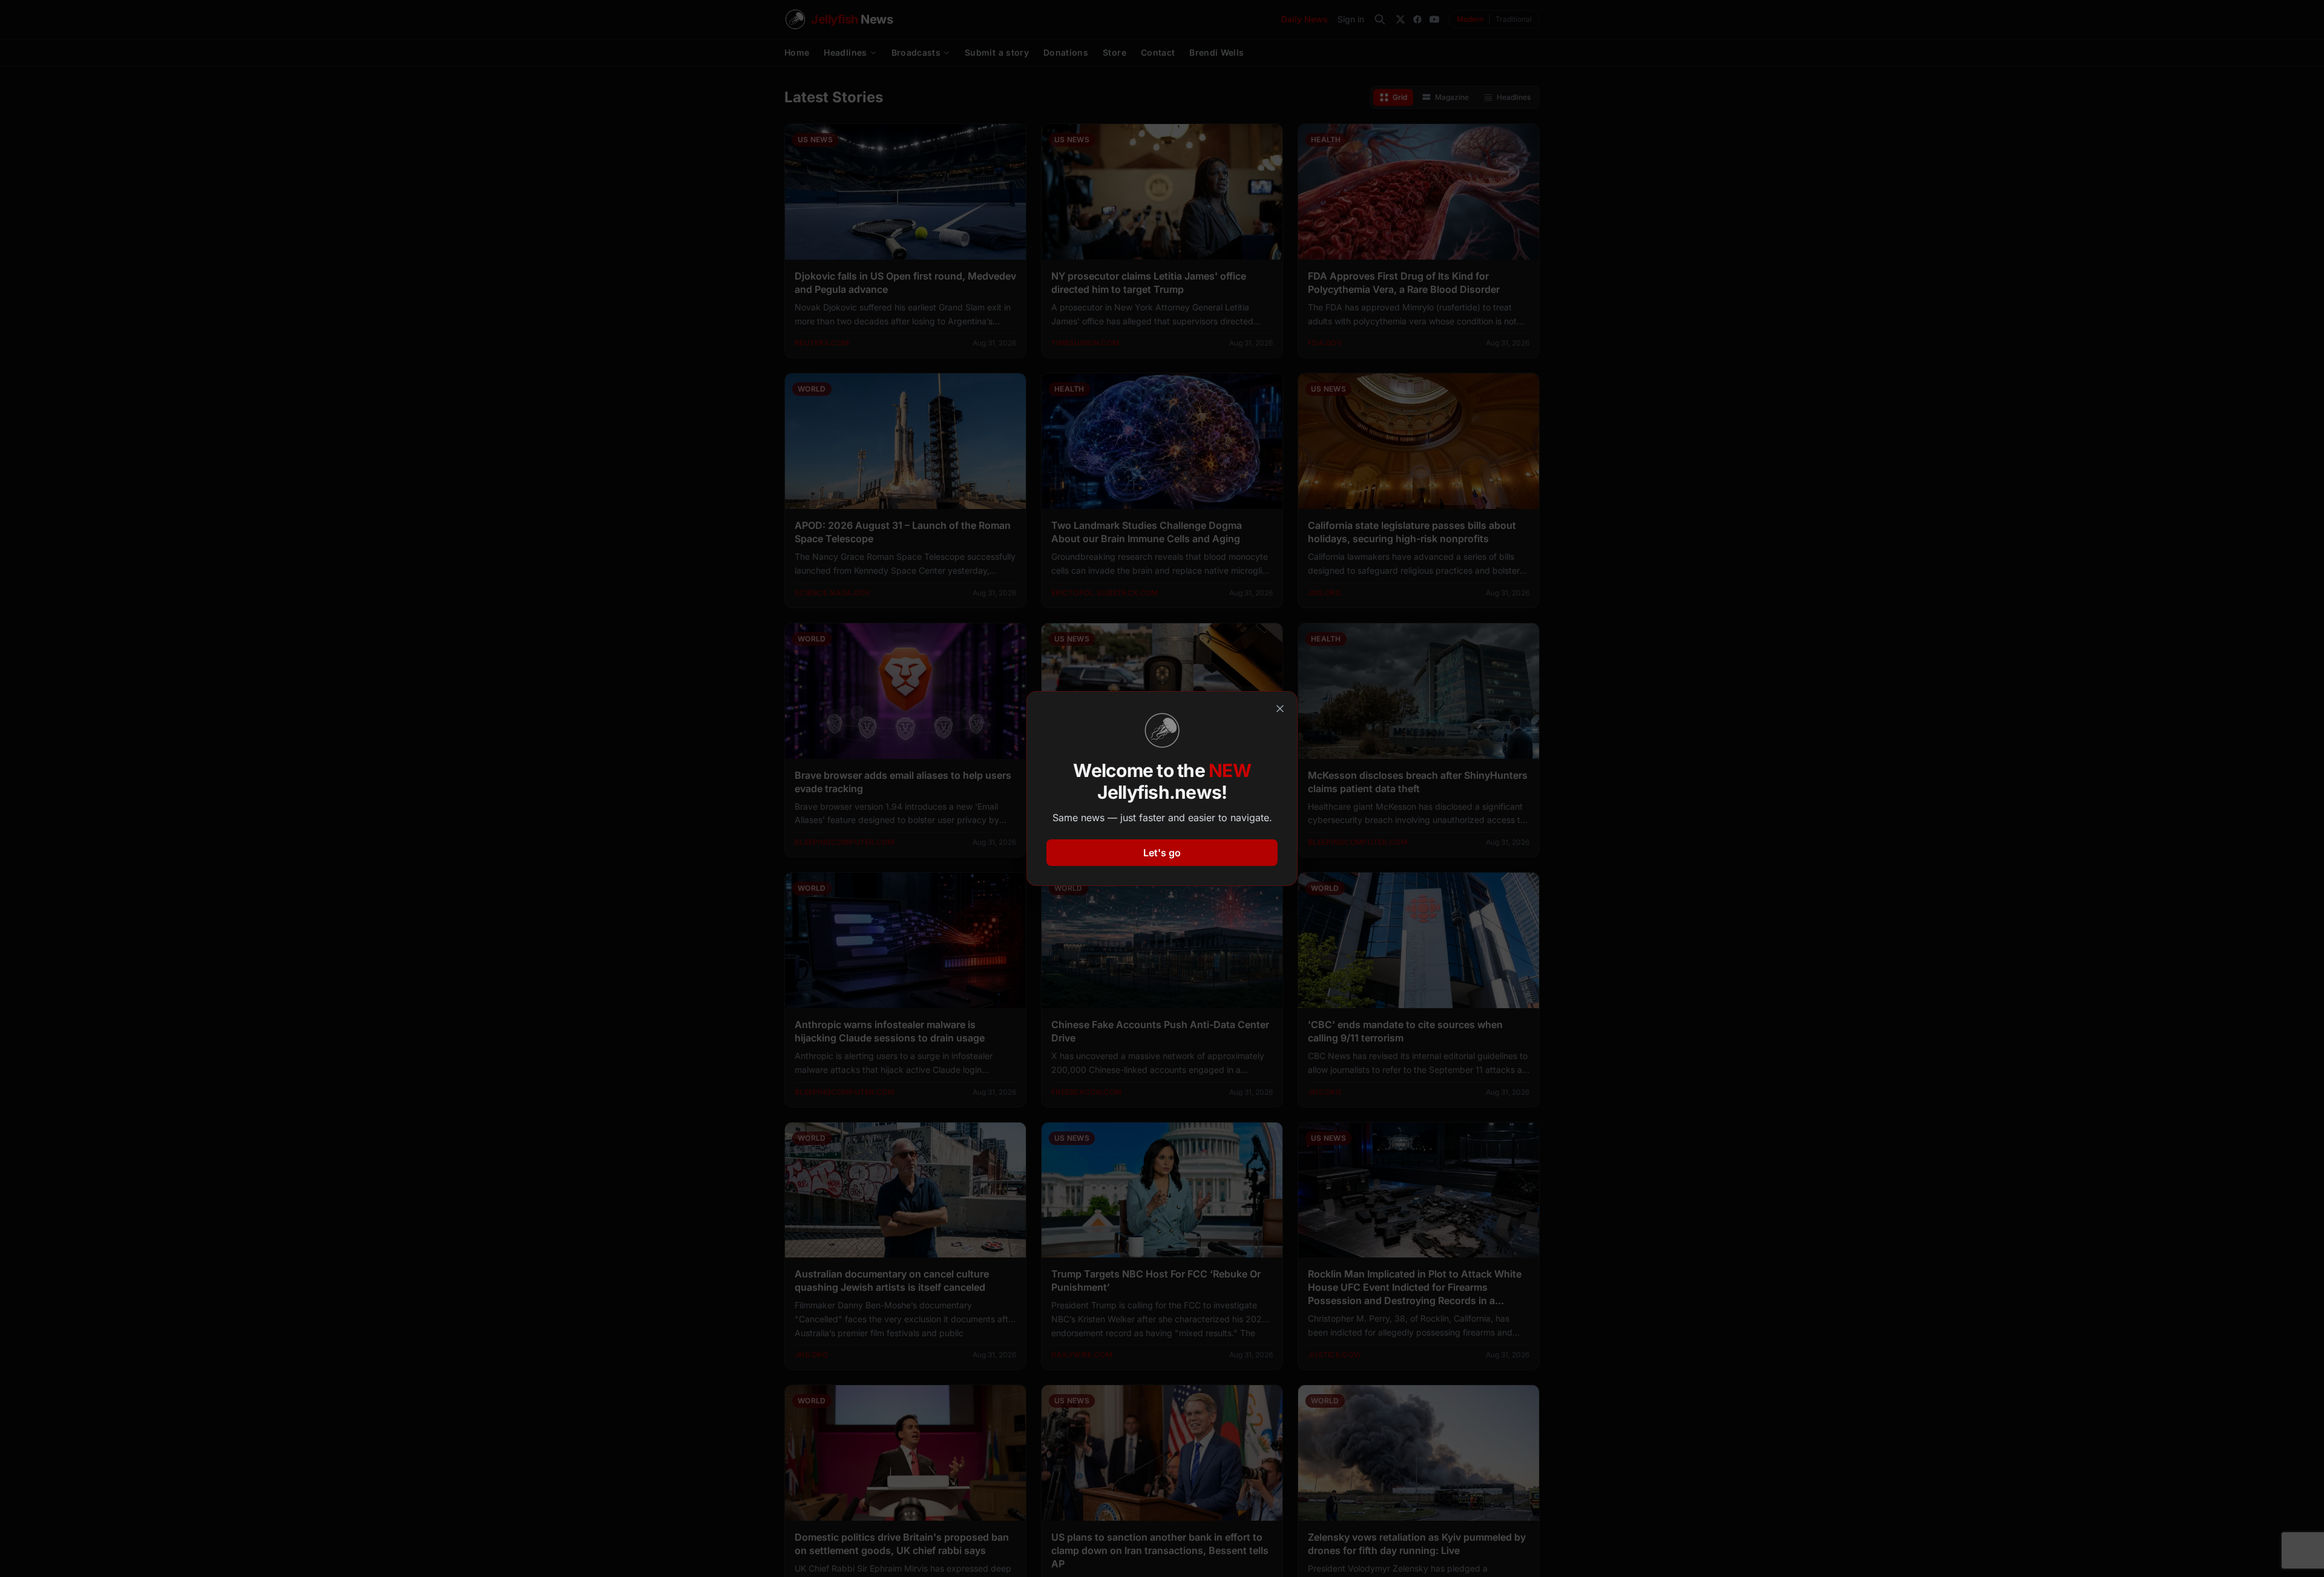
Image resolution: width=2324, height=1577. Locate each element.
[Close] (1280, 709)
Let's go (1162, 853)
